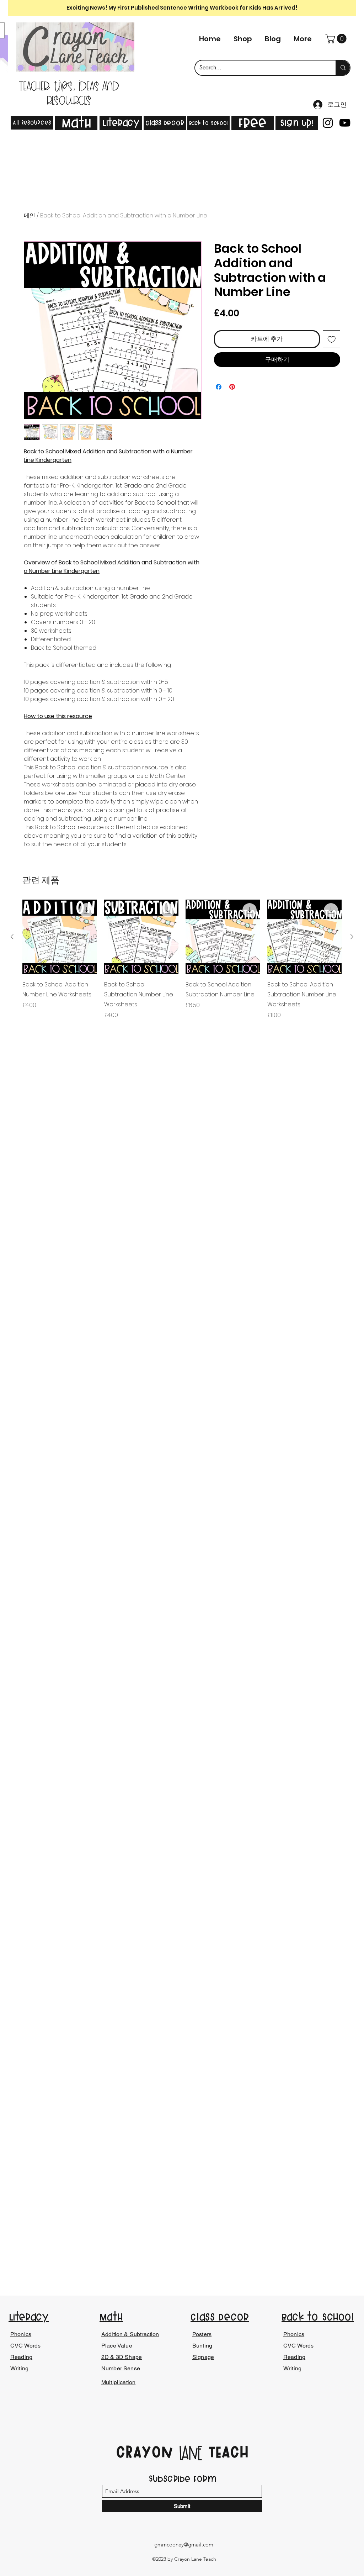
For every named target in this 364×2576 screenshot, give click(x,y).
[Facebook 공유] (219, 387)
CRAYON (147, 2452)
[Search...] (343, 68)
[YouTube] (345, 123)
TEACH (226, 2452)
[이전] (12, 937)
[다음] (352, 937)
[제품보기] (60, 937)
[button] (337, 39)
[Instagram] (328, 123)
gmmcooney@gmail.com (184, 2545)
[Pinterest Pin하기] (232, 387)
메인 (30, 215)
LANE (191, 2454)
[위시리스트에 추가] (332, 339)
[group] (182, 965)
